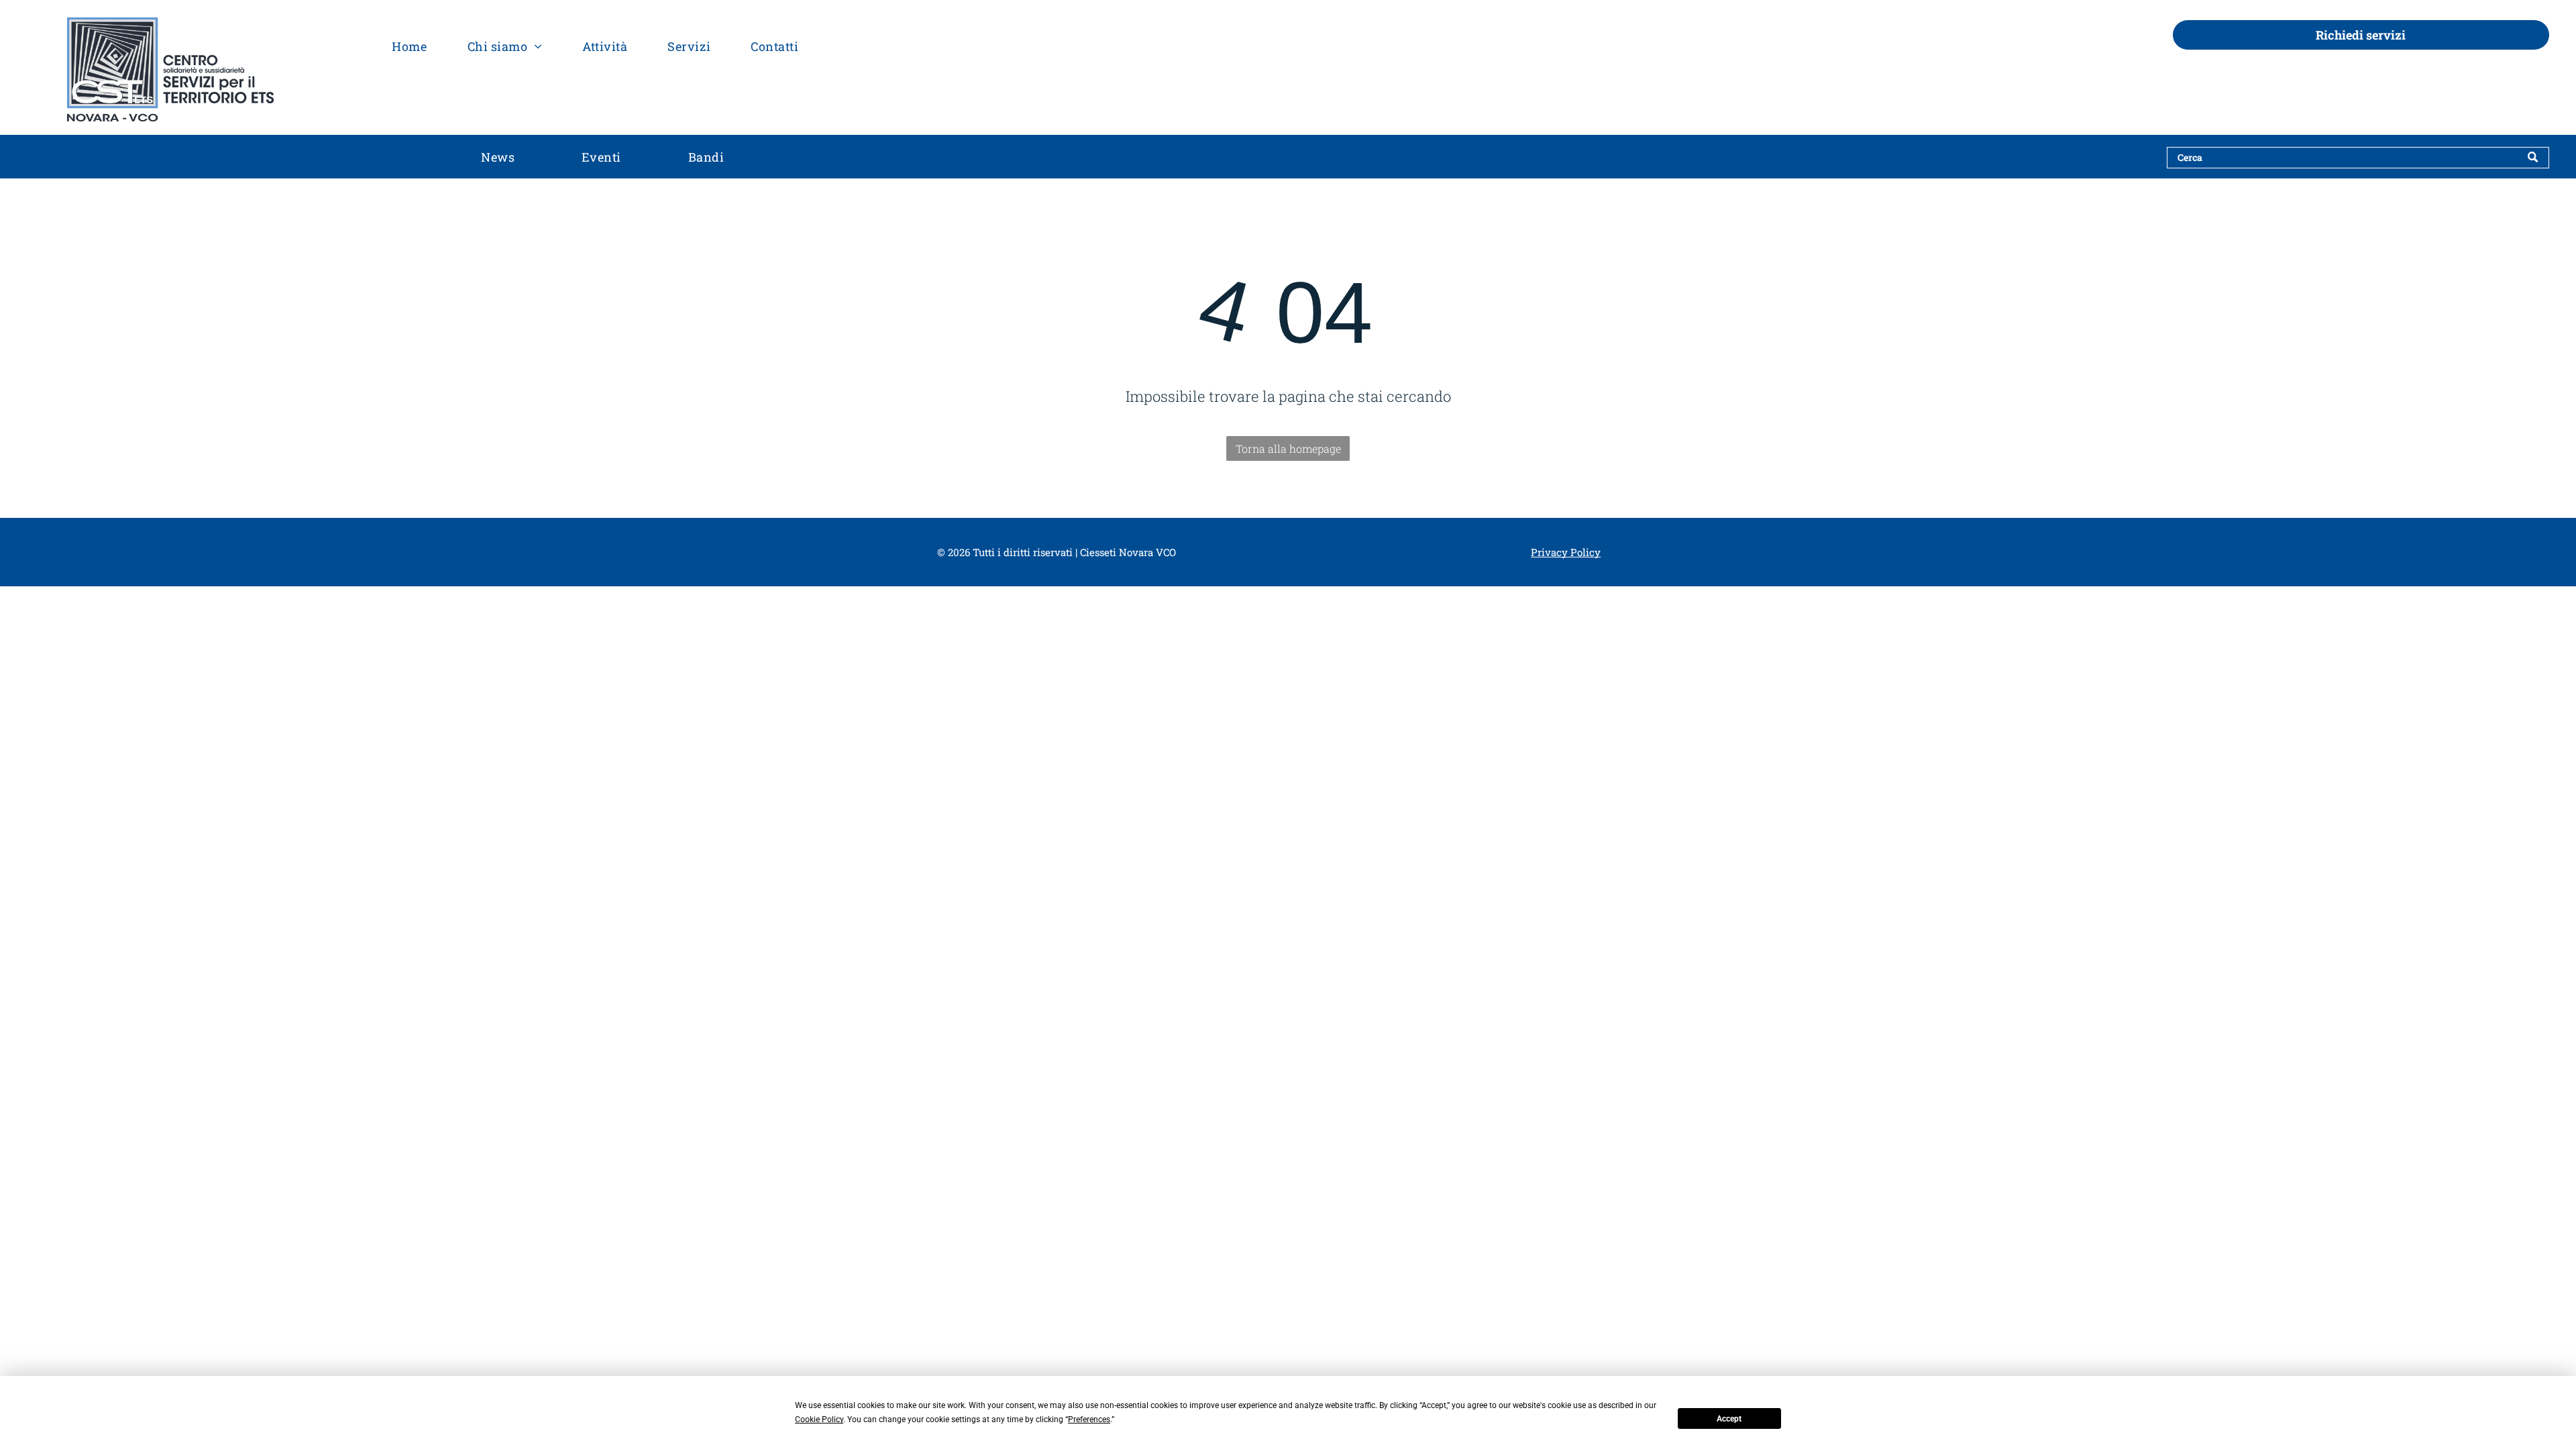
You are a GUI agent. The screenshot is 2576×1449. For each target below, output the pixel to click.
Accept (1729, 1419)
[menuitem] (409, 46)
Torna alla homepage (1288, 448)
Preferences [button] (1089, 1419)
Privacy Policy (1566, 552)
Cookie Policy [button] (819, 1419)
